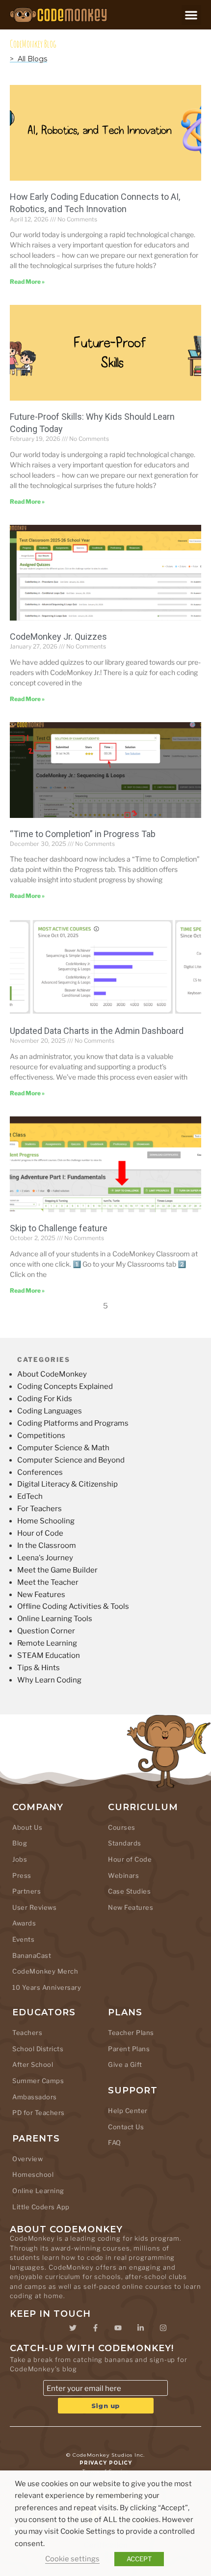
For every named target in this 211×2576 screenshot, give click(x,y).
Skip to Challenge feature (59, 1228)
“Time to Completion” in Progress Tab (83, 834)
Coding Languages (50, 1411)
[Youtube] (118, 2328)
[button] (192, 15)
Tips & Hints (39, 1668)
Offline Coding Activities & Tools (73, 1606)
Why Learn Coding (49, 1680)
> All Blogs (28, 59)
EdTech (30, 1496)
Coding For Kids (45, 1399)
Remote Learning (47, 1643)
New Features (41, 1595)
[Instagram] (163, 2328)
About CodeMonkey (52, 1374)
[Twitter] (73, 2328)
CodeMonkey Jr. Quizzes (58, 637)
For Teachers (40, 1509)
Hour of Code (40, 1533)
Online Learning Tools (55, 1619)
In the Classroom (47, 1546)
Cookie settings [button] (72, 2559)
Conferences (40, 1472)
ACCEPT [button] (139, 2559)
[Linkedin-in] (140, 2328)
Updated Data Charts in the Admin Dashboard (97, 1031)
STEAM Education (49, 1655)
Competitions (41, 1436)
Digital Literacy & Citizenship (67, 1484)
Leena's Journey (45, 1558)
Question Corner (46, 1631)
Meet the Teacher (48, 1582)
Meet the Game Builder (57, 1570)
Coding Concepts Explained (65, 1386)
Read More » (27, 282)
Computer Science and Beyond (71, 1460)
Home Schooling (46, 1521)
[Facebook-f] (95, 2328)
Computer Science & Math (63, 1448)
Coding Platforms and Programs (73, 1423)
